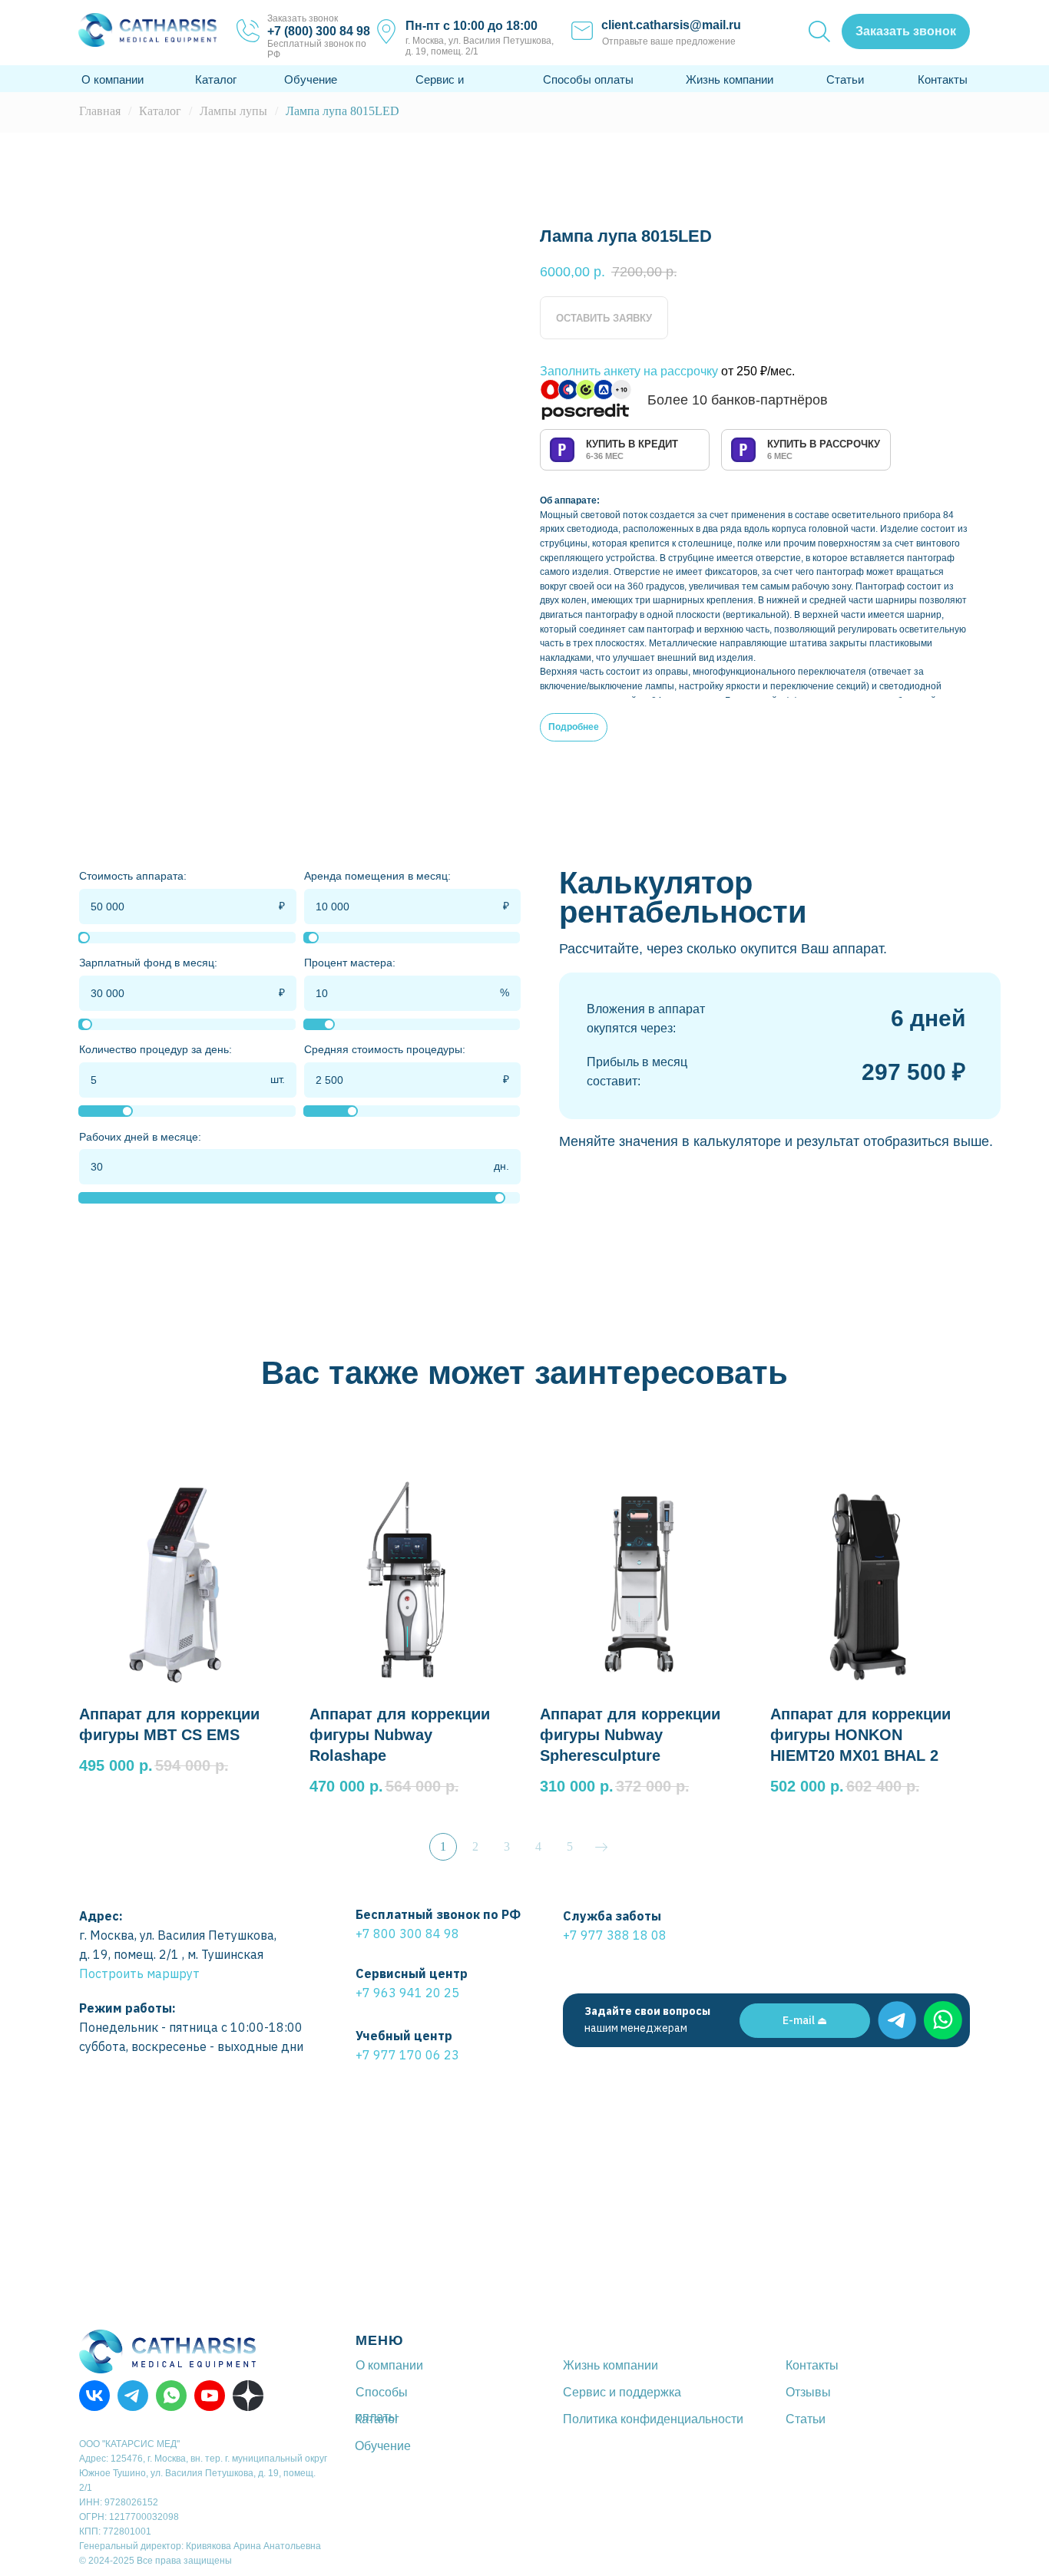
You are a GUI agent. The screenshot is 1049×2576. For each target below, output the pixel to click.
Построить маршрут (139, 1973)
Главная (100, 111)
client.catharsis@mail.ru (671, 25)
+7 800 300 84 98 (407, 1934)
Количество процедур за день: (156, 1049)
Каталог (216, 79)
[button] (906, 31)
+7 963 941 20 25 (407, 1993)
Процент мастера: (350, 963)
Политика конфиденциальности (653, 2419)
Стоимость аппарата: (133, 876)
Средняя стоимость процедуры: (385, 1049)
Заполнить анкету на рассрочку (629, 371)
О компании (113, 79)
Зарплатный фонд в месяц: (148, 963)
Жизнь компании (730, 79)
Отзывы (808, 2392)
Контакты (943, 79)
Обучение (311, 79)
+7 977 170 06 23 (407, 2055)
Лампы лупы (233, 111)
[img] (897, 2020)
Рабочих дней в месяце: (140, 1137)
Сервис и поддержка (622, 2392)
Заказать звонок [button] (303, 18)
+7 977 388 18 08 (615, 1935)
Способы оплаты (588, 79)
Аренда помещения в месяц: (377, 876)
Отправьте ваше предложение (669, 41)
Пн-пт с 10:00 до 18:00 (472, 26)
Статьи (845, 79)
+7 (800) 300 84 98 (319, 31)
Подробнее (574, 727)
